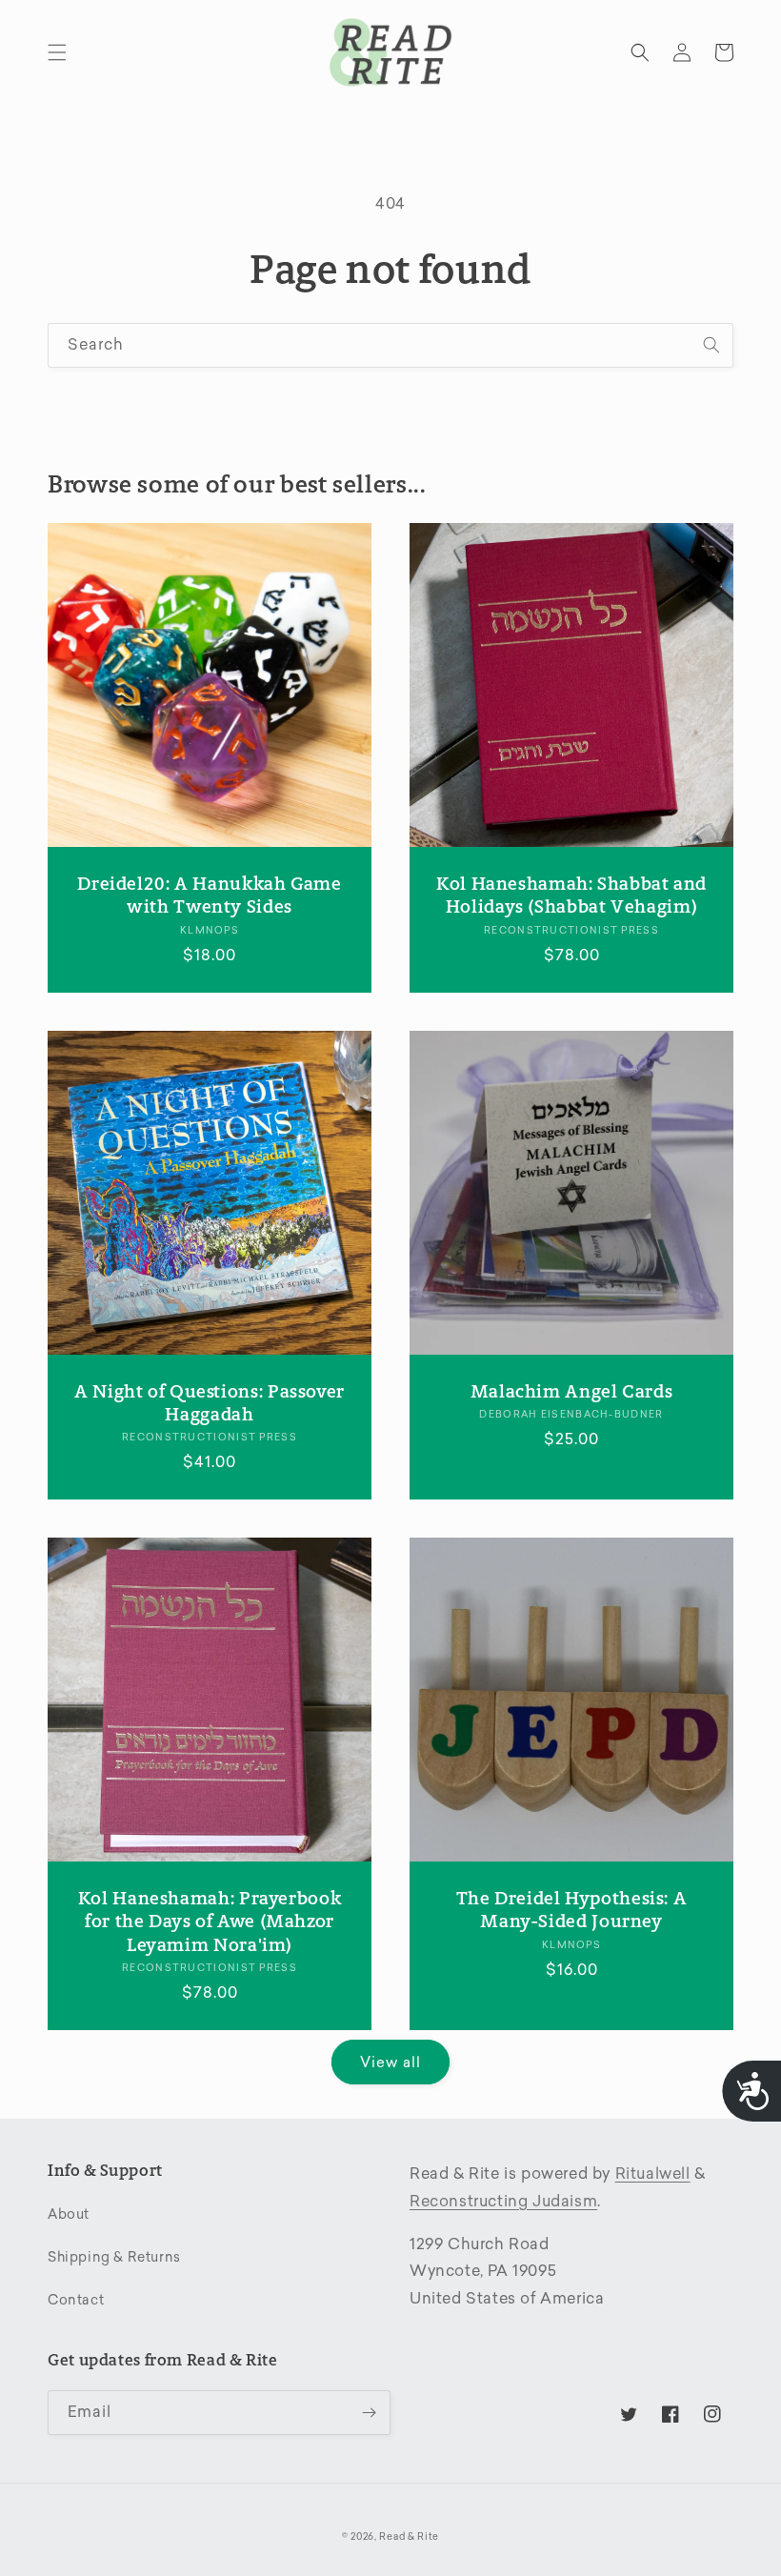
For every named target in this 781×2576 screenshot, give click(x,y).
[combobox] (390, 345)
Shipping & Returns (114, 2257)
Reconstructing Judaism (503, 2201)
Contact (76, 2300)
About (69, 2214)
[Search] (711, 345)
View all (390, 2063)
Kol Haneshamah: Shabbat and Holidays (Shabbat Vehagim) (571, 895)
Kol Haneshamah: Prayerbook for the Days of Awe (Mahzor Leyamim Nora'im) (210, 1922)
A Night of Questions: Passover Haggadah (210, 1403)
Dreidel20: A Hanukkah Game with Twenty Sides (209, 895)
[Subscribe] (369, 2413)
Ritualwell (653, 2173)
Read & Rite (409, 2537)
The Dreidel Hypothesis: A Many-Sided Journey (572, 1910)
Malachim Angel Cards (572, 1391)
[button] (57, 52)
